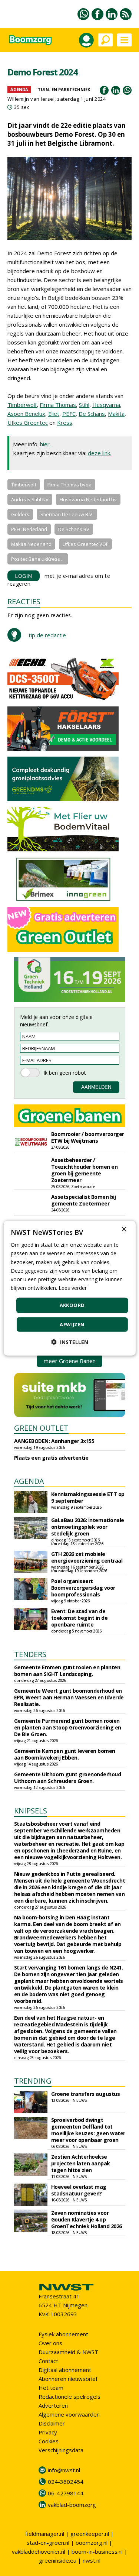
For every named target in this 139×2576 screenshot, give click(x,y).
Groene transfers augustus (86, 2094)
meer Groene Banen (70, 1361)
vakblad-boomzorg (72, 2505)
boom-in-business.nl (97, 2551)
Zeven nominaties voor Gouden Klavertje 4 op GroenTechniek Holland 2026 (87, 2219)
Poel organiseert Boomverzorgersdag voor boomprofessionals (83, 1588)
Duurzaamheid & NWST (68, 2352)
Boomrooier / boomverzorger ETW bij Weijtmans (88, 1137)
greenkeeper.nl (90, 2534)
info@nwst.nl (64, 2470)
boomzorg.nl (92, 2543)
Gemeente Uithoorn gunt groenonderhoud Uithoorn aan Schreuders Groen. (68, 1778)
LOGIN (24, 576)
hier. (45, 444)
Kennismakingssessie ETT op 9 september (88, 1497)
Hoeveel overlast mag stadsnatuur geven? (79, 2190)
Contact (48, 2361)
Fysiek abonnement (63, 2334)
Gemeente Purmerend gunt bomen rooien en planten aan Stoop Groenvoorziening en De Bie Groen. (68, 1727)
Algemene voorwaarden (69, 2414)
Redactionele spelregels (69, 2397)
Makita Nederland (31, 544)
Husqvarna (106, 405)
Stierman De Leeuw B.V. (67, 514)
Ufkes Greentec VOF (85, 544)
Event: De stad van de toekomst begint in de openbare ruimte (80, 1618)
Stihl (84, 405)
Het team (51, 2388)
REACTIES (24, 601)
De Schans (92, 414)
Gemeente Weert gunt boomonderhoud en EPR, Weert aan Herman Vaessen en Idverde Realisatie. (69, 1697)
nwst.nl (92, 2560)
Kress (65, 423)
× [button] (124, 1229)
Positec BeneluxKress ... (38, 559)
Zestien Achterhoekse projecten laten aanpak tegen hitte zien (81, 2163)
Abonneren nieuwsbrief (68, 2379)
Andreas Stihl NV (30, 499)
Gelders (20, 514)
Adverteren (53, 2405)
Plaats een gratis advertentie (51, 1458)
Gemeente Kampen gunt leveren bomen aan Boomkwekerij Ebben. (65, 1754)
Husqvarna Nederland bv (88, 499)
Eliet (54, 414)
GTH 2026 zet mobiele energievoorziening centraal (87, 1557)
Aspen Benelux (26, 414)
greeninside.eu (58, 2560)
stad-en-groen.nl (48, 2543)
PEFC (69, 414)
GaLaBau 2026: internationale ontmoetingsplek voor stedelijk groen (88, 1527)
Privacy (48, 2432)
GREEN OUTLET (41, 1428)
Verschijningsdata (61, 2450)
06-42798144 (66, 2493)
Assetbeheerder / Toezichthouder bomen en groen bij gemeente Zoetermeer (85, 1170)
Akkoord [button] (72, 1305)
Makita (116, 414)
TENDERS (30, 1654)
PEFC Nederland (29, 529)
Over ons (50, 2343)
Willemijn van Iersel (31, 99)
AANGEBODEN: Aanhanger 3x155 (54, 1441)
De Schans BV (74, 529)
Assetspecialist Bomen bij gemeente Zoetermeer (84, 1200)
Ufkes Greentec (28, 423)
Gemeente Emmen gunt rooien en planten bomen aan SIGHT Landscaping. (67, 1671)
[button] (70, 1342)
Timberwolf (22, 405)
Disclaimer (52, 2423)
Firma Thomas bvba (69, 485)
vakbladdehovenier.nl (39, 2551)
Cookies (49, 2441)
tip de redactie (47, 635)
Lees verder (73, 1288)
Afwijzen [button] (72, 1324)
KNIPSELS (31, 1811)
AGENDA (29, 1481)
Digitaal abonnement (65, 2370)
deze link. (100, 453)
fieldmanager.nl (45, 2534)
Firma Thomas (58, 405)
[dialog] (69, 1288)
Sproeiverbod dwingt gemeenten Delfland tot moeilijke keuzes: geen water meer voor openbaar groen (88, 2130)
